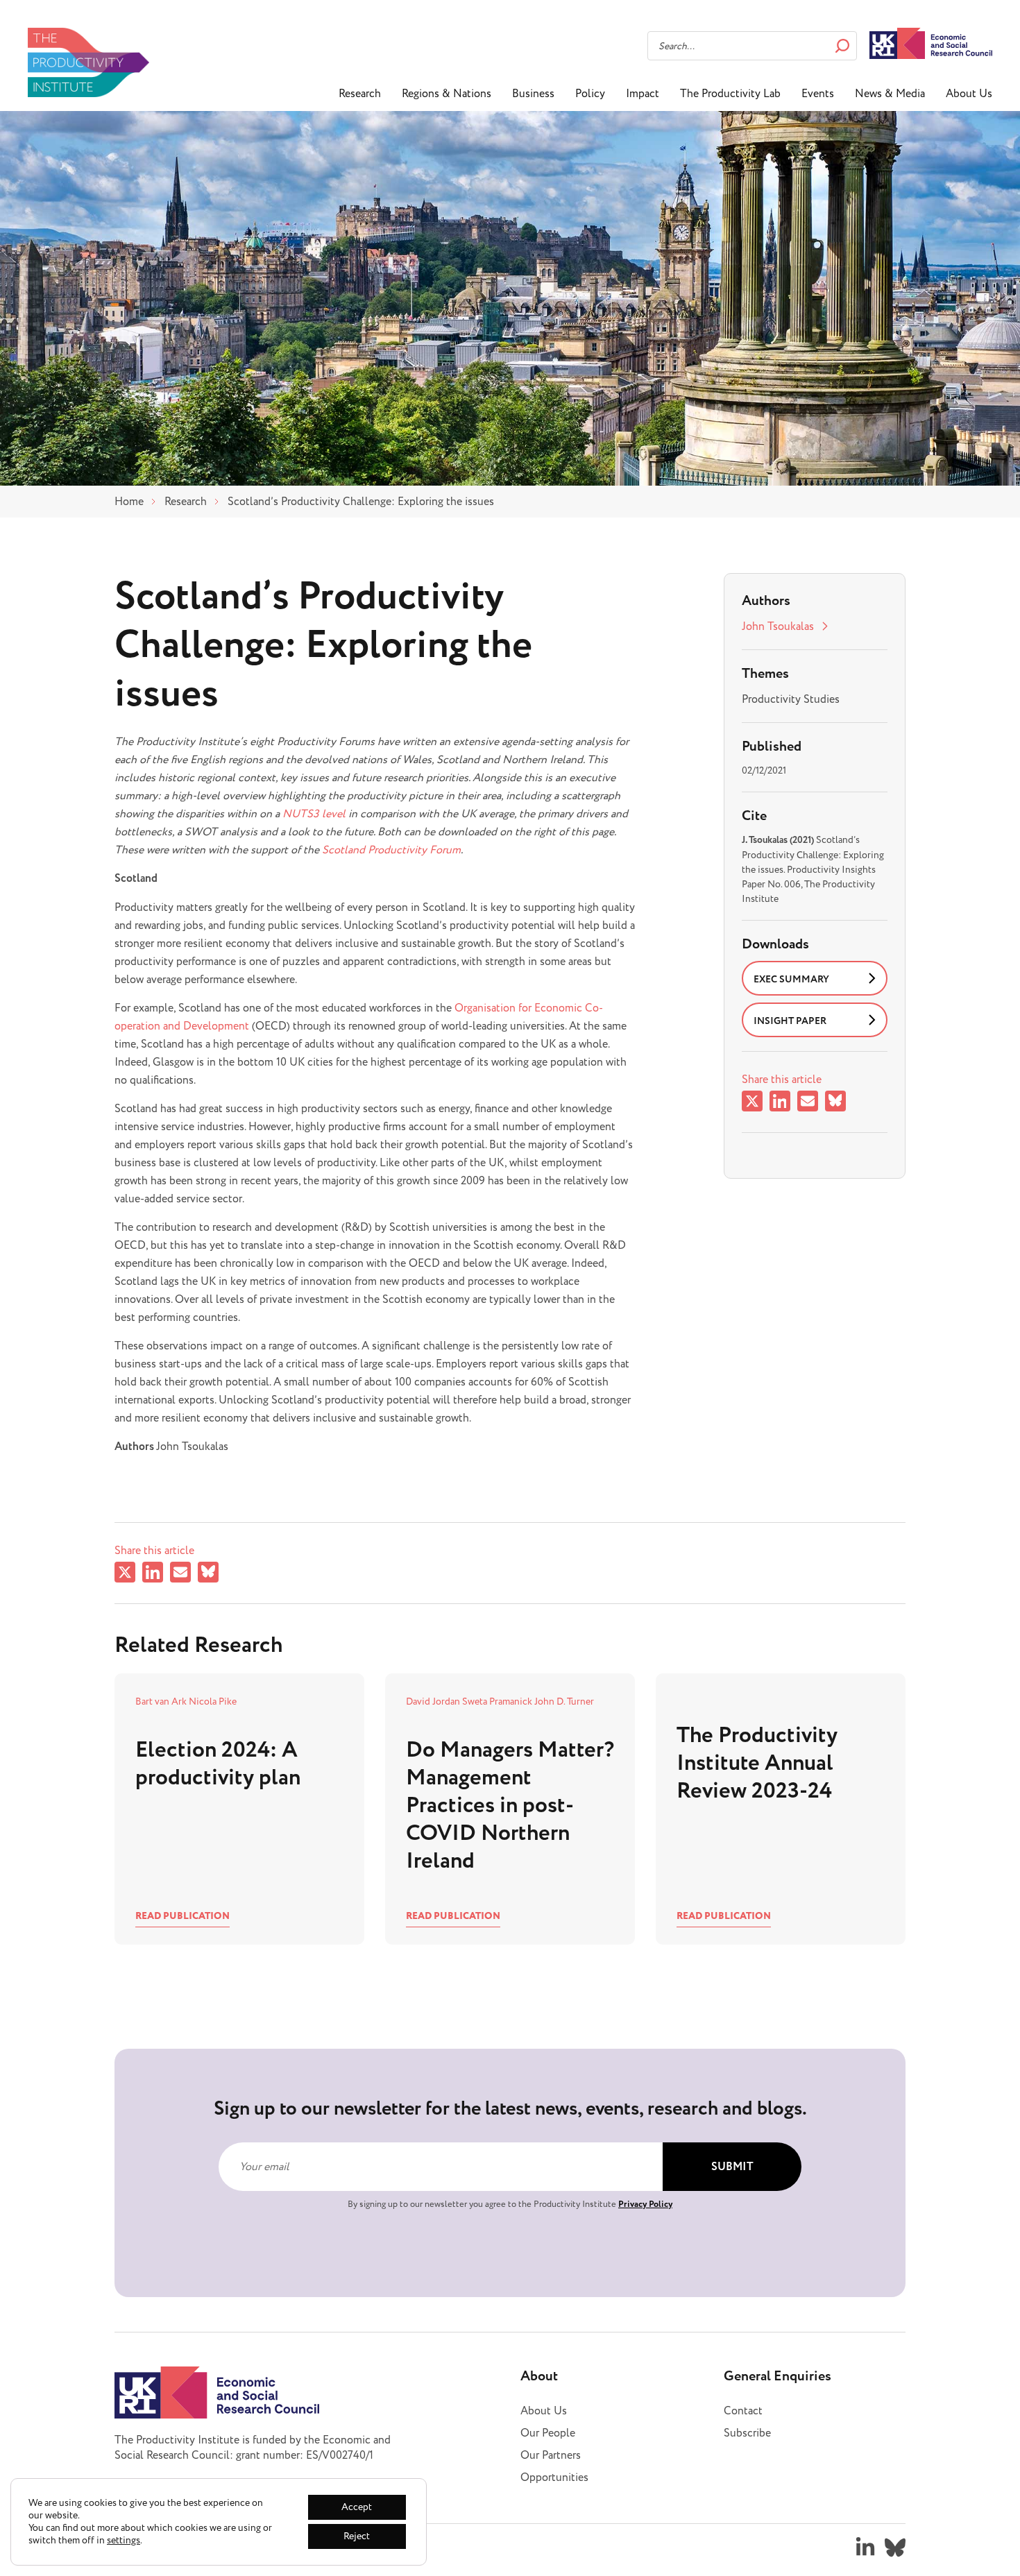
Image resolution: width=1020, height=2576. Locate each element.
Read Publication (182, 1916)
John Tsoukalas (778, 626)
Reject (357, 2536)
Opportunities (554, 2477)
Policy (590, 94)
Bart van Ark (162, 1701)
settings (124, 2541)
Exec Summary (791, 980)
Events (818, 94)
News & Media (890, 94)
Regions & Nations (447, 94)
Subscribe (747, 2433)
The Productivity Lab (730, 94)
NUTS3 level (314, 814)
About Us (969, 94)
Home (129, 502)
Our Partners (551, 2455)
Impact (643, 94)
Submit (732, 2167)
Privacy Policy (645, 2204)
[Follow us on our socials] (865, 2548)
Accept (357, 2507)
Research (360, 94)
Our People (548, 2433)
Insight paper (790, 1021)
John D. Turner (564, 1701)
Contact (743, 2411)
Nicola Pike (213, 1701)
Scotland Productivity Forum (391, 850)
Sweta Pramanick (498, 1701)
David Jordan (434, 1701)
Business (533, 94)
